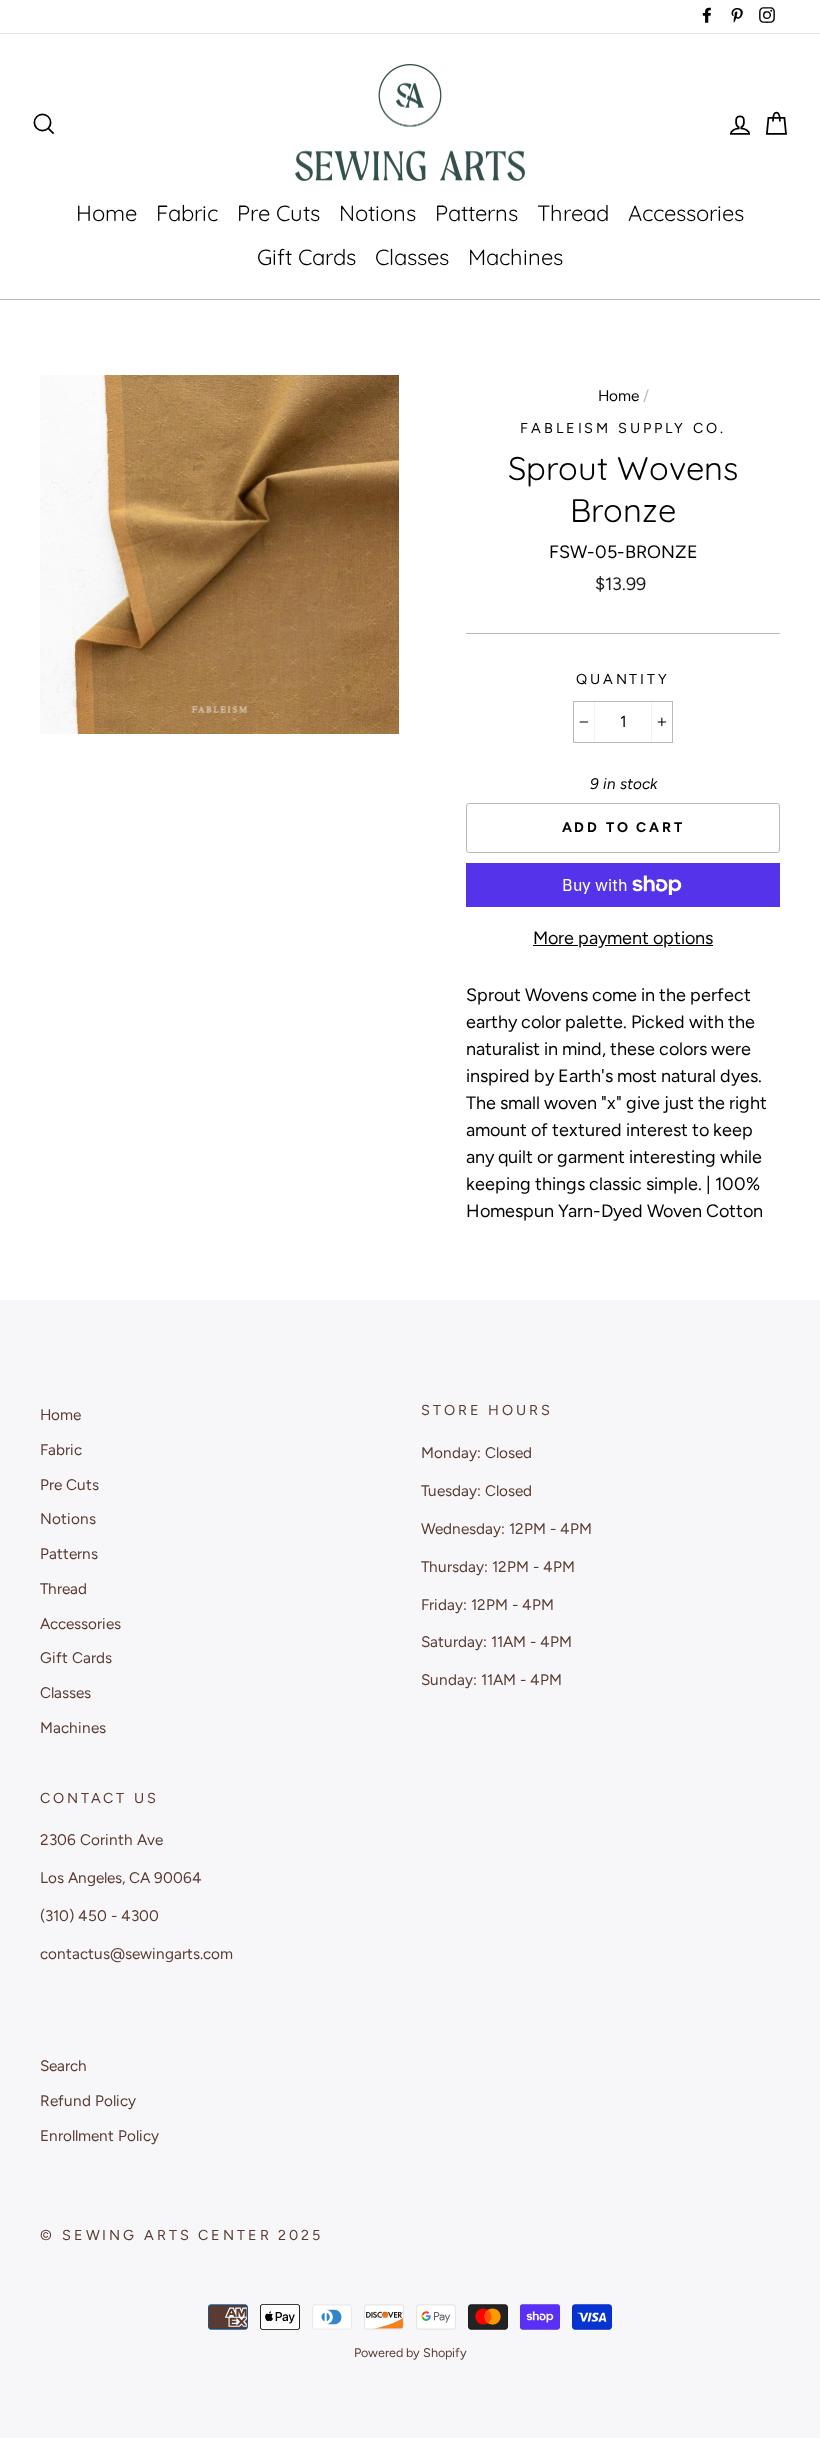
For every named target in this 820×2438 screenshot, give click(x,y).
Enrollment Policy (99, 2135)
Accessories (686, 213)
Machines (515, 257)
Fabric (187, 213)
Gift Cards (306, 257)
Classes (412, 257)
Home (106, 213)
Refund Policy (88, 2100)
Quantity (623, 679)
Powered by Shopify (410, 2352)
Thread (573, 213)
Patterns (476, 213)
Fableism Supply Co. (623, 428)
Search (63, 2065)
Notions (377, 213)
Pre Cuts (278, 213)
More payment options (623, 938)
